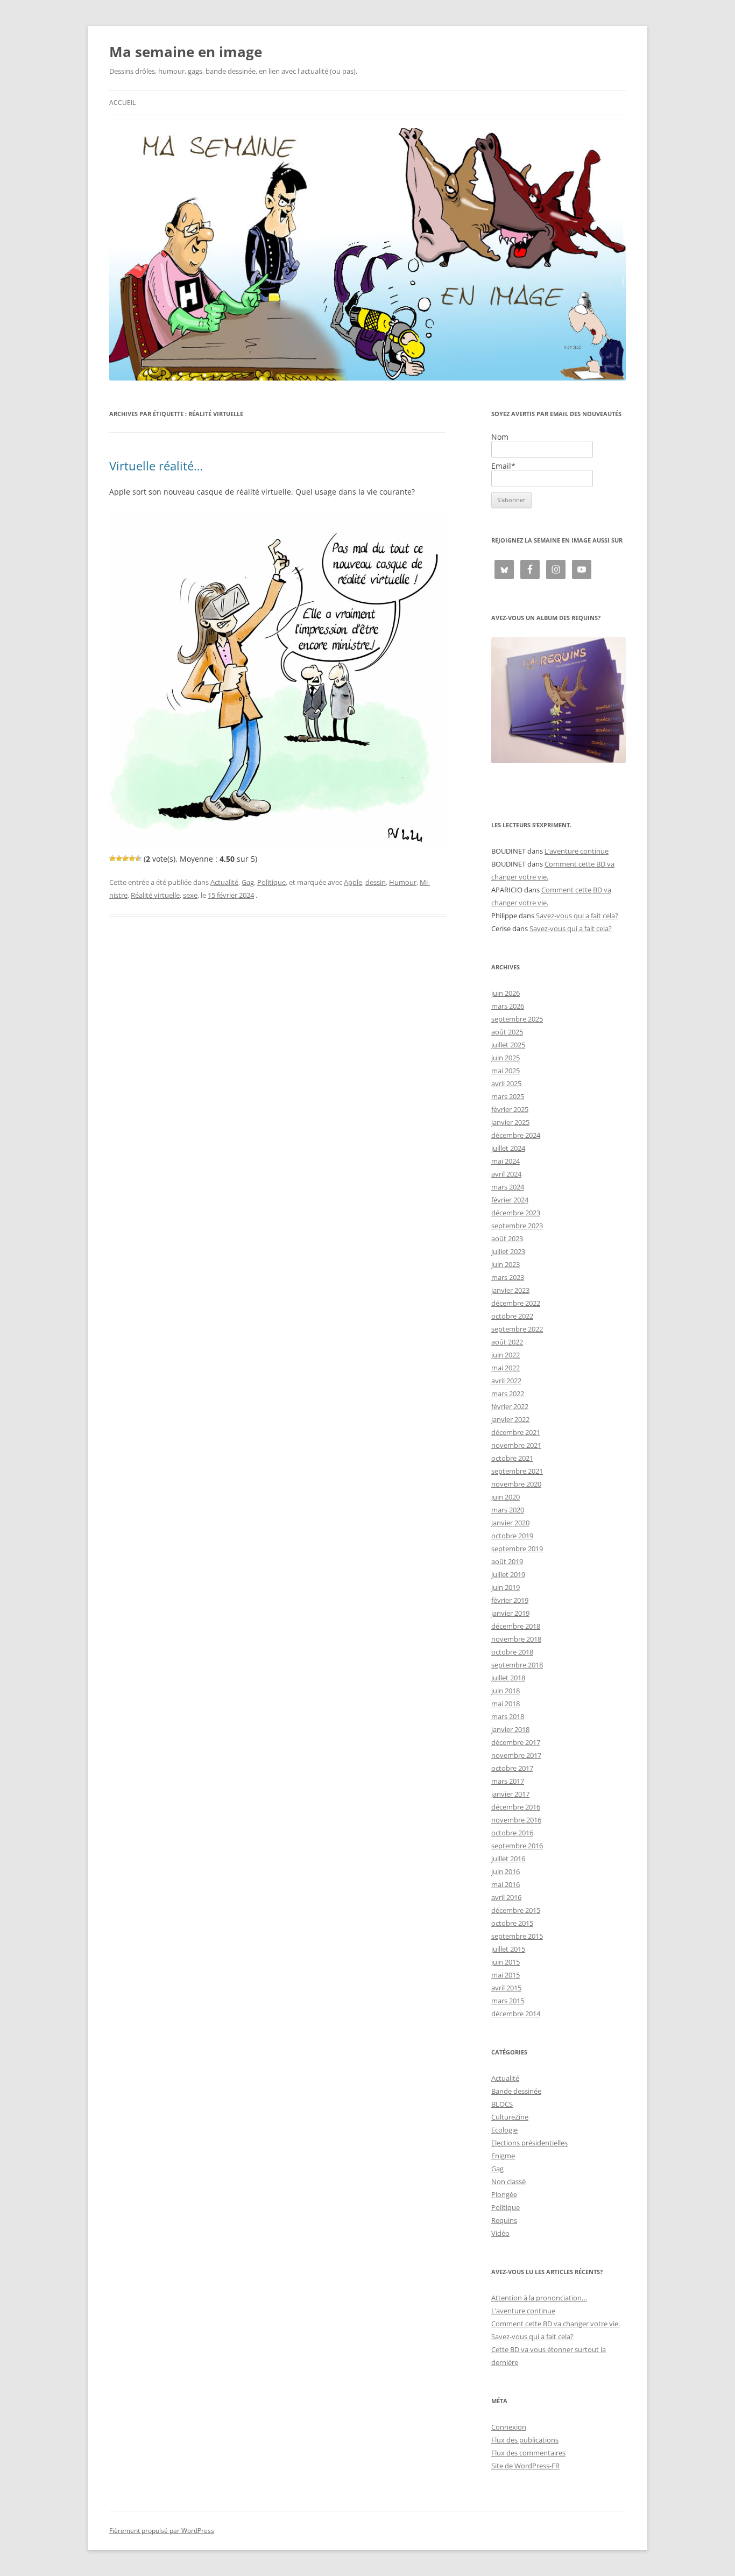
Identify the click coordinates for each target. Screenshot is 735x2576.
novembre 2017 (516, 1755)
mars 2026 (508, 1006)
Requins (504, 2220)
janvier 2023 (510, 1290)
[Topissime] (138, 858)
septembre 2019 (517, 1549)
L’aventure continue (577, 851)
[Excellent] (132, 858)
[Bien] (125, 858)
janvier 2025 (510, 1122)
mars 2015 (508, 2001)
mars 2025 (508, 1096)
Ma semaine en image (186, 52)
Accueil (122, 103)
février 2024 (510, 1200)
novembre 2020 (516, 1484)
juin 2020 (506, 1497)
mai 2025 (506, 1071)
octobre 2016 (512, 1833)
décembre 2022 (516, 1303)
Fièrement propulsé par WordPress (162, 2531)
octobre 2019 (512, 1536)
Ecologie (504, 2130)
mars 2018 (508, 1716)
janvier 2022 (510, 1419)
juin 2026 (506, 993)
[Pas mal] (119, 858)
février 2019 (510, 1600)
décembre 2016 (516, 1807)
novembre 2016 (516, 1820)
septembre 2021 (517, 1471)
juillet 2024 (508, 1148)
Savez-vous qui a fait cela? (577, 916)
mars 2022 (508, 1393)
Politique (271, 882)
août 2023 (507, 1238)
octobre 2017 (512, 1768)
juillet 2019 (508, 1574)
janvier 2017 (510, 1794)
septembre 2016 (517, 1846)
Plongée (504, 2194)
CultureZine (510, 2117)
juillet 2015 (508, 1949)
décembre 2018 (516, 1626)
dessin (376, 882)
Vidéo (500, 2233)
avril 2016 (506, 1897)
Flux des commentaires (528, 2453)
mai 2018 (506, 1704)
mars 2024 (508, 1187)
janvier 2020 (510, 1523)
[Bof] (112, 858)
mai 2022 (506, 1368)
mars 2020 (508, 1510)
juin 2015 (506, 1962)
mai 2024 (506, 1161)
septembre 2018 (517, 1665)
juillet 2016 (508, 1859)
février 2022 (510, 1406)
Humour (403, 882)
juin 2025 (506, 1058)
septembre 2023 (517, 1226)
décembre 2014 (516, 2014)
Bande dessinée (516, 2091)
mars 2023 (508, 1277)
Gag (248, 882)
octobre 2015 (512, 1923)
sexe (190, 895)
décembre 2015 (516, 1910)
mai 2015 (506, 1975)
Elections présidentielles (529, 2143)
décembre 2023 (516, 1213)
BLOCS (502, 2104)
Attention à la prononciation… (539, 2298)
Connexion (509, 2427)
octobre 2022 (512, 1316)
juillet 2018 (508, 1678)
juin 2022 (506, 1355)
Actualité (224, 882)
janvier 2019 (510, 1613)
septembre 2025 (517, 1019)
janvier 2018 (510, 1729)
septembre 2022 (517, 1329)
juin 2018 (506, 1691)
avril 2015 (506, 1988)
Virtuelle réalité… (156, 466)
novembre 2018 (516, 1639)
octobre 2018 (512, 1652)
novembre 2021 (516, 1445)
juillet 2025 (508, 1045)
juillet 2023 (508, 1251)
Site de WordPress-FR (525, 2466)
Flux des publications (525, 2440)
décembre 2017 (516, 1742)
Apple (353, 882)
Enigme (503, 2156)
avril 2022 (506, 1381)
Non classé (508, 2181)
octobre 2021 (512, 1458)
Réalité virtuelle (155, 895)
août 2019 (507, 1561)
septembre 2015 (517, 1936)
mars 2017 (508, 1781)
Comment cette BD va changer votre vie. (556, 2324)
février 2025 (510, 1109)
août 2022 (507, 1342)
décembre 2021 (516, 1432)
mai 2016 (506, 1884)
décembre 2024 (516, 1135)
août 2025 (507, 1032)
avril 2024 (506, 1174)
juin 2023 (506, 1264)
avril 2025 (506, 1083)
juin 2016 (506, 1871)
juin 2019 (506, 1587)
